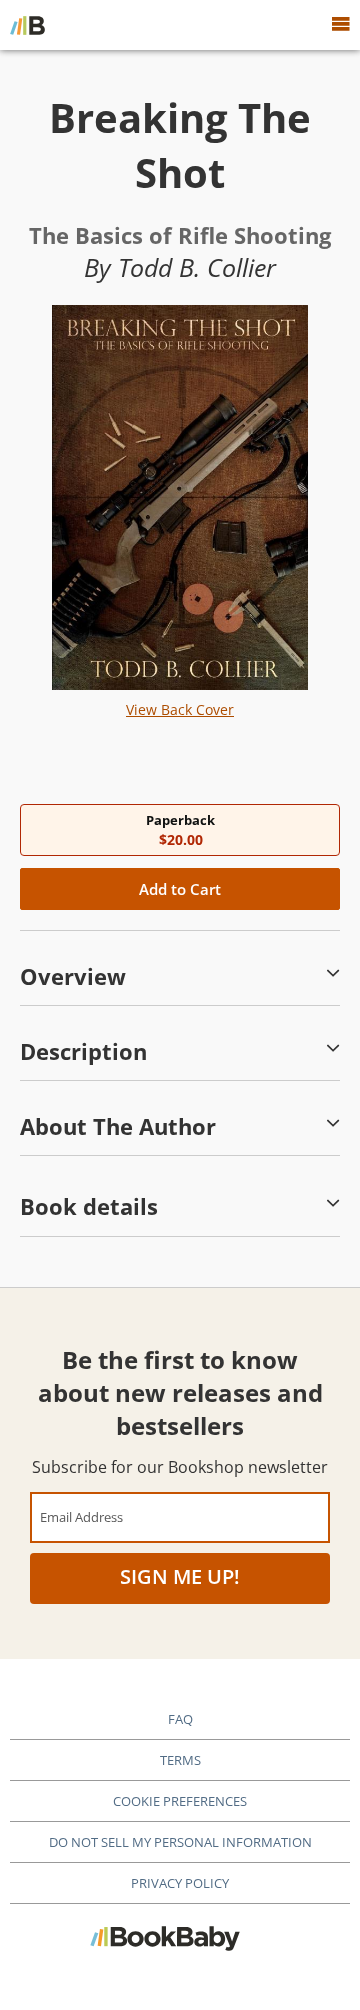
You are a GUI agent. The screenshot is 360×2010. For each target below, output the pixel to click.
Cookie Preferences (180, 1801)
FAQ (180, 1719)
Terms (180, 1760)
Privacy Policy (180, 1883)
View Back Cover (180, 709)
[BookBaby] (27, 25)
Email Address (81, 1516)
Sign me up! (180, 1576)
